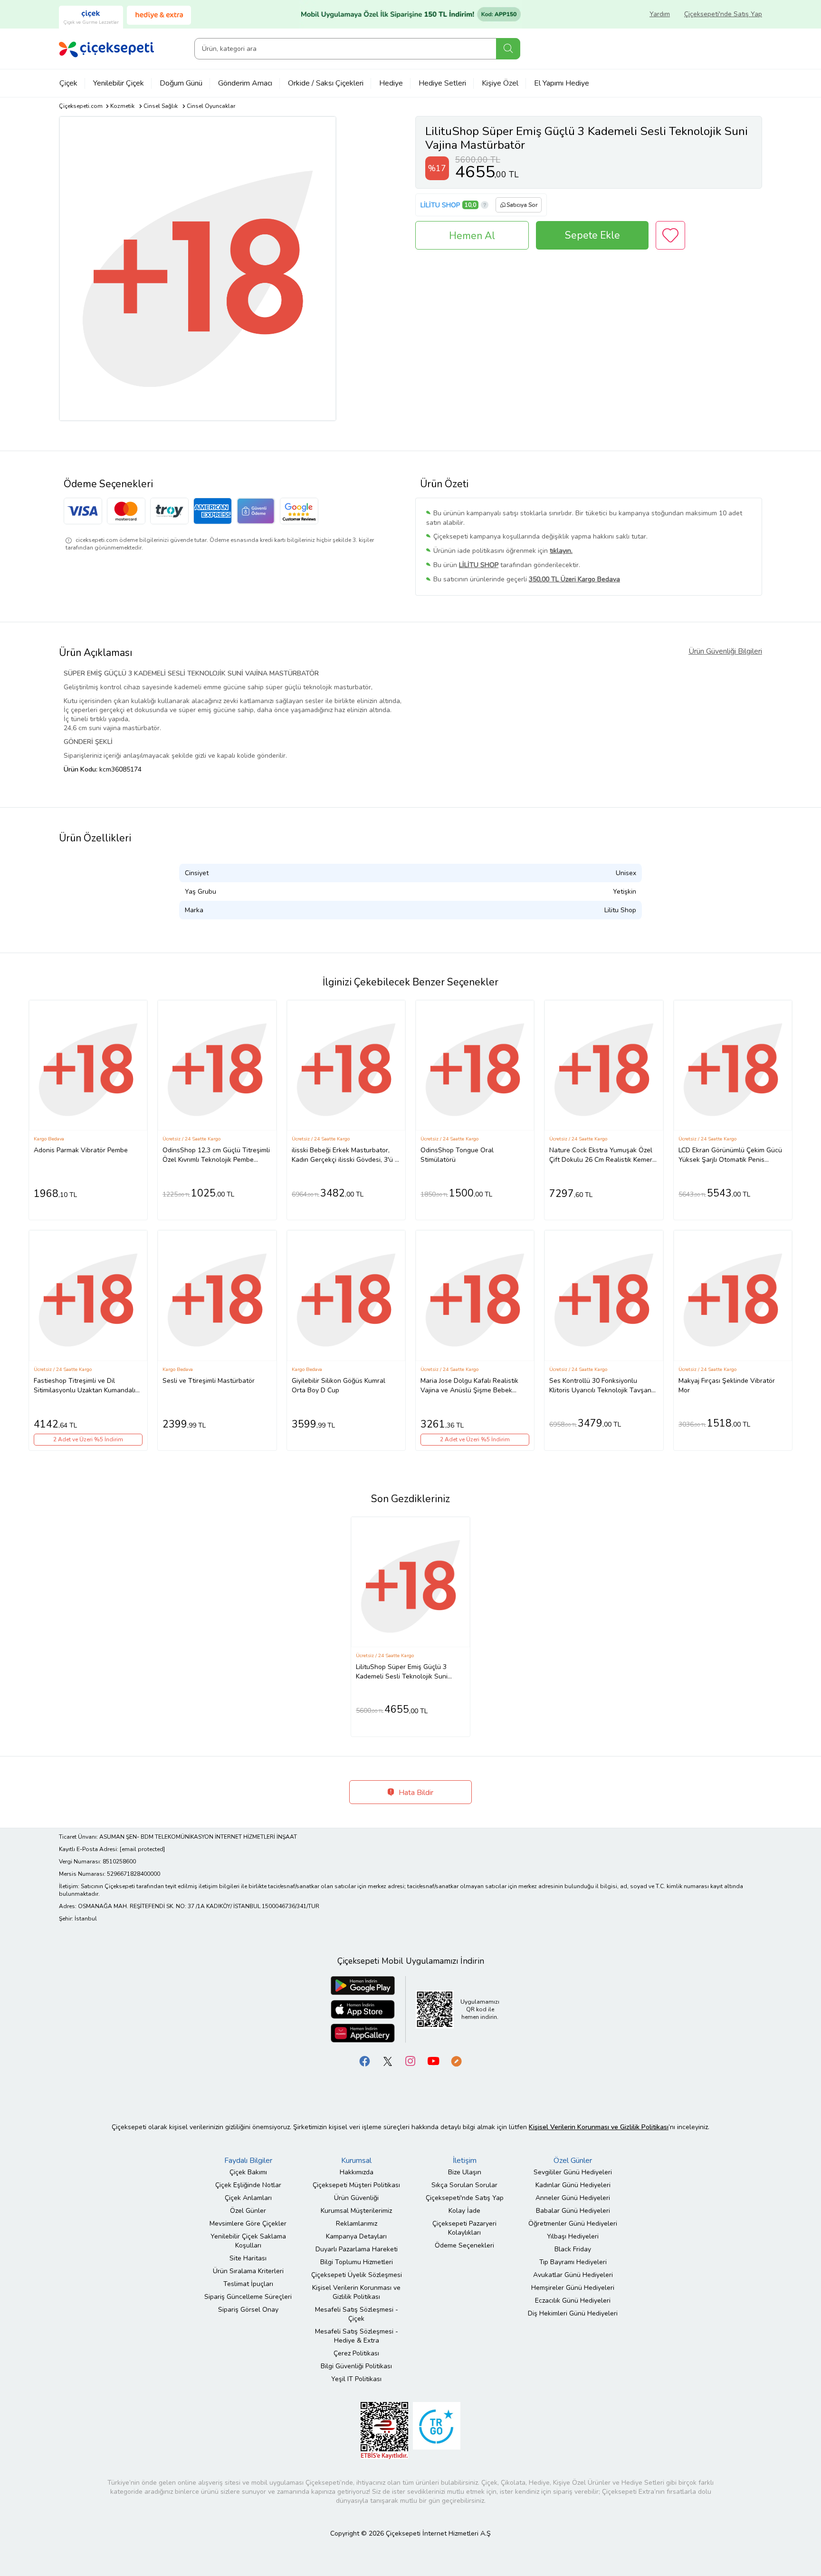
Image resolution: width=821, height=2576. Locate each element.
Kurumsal (356, 2161)
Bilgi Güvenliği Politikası (356, 2366)
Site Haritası (248, 2258)
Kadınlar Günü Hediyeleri (573, 2185)
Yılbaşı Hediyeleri (573, 2236)
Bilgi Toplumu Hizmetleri (357, 2262)
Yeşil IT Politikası (356, 2379)
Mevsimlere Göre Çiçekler (248, 2224)
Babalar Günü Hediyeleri (573, 2211)
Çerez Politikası (356, 2353)
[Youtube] (433, 2060)
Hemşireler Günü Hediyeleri (573, 2288)
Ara (508, 49)
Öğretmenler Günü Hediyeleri (573, 2224)
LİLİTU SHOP (440, 205)
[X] (388, 2060)
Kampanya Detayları (356, 2236)
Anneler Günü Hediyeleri (573, 2198)
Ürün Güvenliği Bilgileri (725, 651)
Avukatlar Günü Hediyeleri (573, 2275)
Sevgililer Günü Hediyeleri (573, 2172)
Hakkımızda (357, 2172)
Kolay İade (464, 2211)
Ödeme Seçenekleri (464, 2245)
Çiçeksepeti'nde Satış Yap (723, 14)
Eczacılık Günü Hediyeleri (573, 2301)
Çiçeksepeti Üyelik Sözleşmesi (357, 2275)
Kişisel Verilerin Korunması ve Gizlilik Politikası (356, 2292)
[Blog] (456, 2060)
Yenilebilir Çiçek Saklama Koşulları (248, 2241)
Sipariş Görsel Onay (248, 2310)
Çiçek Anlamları (248, 2198)
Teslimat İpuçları (248, 2284)
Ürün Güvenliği (356, 2198)
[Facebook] (365, 2060)
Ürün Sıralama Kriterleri (248, 2271)
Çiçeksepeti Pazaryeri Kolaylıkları (464, 2228)
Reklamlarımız (357, 2224)
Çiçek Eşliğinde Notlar (248, 2185)
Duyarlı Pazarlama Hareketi (357, 2249)
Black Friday (573, 2249)
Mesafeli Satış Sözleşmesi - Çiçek (357, 2314)
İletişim (465, 2161)
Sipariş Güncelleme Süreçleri (248, 2297)
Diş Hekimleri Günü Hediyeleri (573, 2313)
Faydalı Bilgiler (248, 2161)
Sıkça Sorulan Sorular (464, 2185)
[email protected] (142, 1849)
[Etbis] (384, 2430)
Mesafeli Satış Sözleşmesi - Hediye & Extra (357, 2336)
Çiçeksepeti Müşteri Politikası (356, 2185)
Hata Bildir (415, 1793)
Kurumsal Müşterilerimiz (356, 2211)
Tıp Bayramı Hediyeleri (573, 2262)
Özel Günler (248, 2211)
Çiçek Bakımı (248, 2172)
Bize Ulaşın (465, 2172)
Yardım (660, 14)
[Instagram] (410, 2060)
